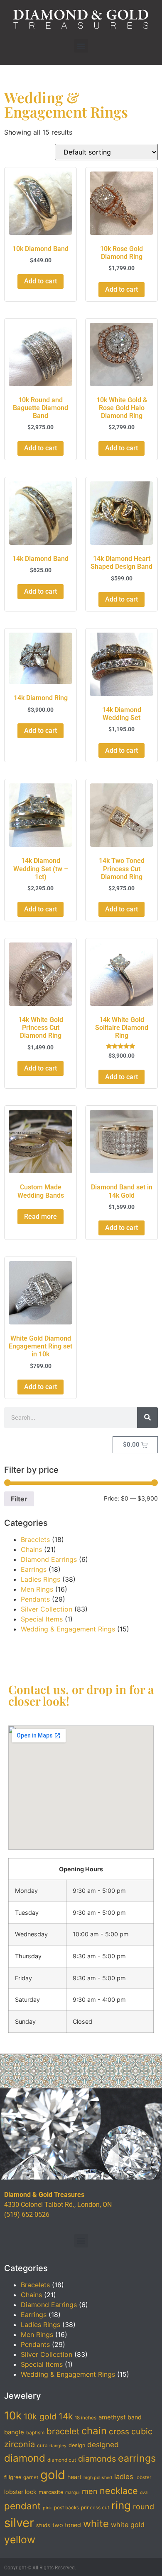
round (144, 2506)
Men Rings (37, 1589)
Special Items (42, 1619)
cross (119, 2432)
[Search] (147, 1418)
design (77, 2445)
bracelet (63, 2431)
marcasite (51, 2492)
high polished (98, 2478)
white (96, 2524)
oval (144, 2493)
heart (74, 2477)
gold (53, 2475)
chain (94, 2431)
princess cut (95, 2508)
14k (66, 2416)
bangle (14, 2432)
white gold (128, 2525)
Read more (40, 1217)
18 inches (86, 2418)
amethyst (112, 2417)
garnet (31, 2477)
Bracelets (35, 1539)
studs (43, 2525)
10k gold (40, 2417)
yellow (20, 2540)
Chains (31, 1549)
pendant (22, 2506)
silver (19, 2523)
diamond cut (62, 2460)
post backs (66, 2508)
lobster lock (20, 2492)
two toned (67, 2525)
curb (42, 2446)
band (135, 2417)
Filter (19, 1499)
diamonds (97, 2459)
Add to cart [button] (40, 281)
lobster (143, 2477)
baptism (35, 2433)
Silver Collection (47, 1609)
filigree (13, 2477)
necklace (119, 2491)
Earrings (34, 1569)
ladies (124, 2477)
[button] (81, 46)
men (90, 2491)
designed (103, 2444)
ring (121, 2505)
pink (47, 2508)
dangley (58, 2446)
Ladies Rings (40, 1579)
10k (13, 2415)
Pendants (35, 1599)
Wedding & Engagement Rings (68, 1629)
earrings (137, 2458)
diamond (25, 2458)
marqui (72, 2493)
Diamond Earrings (49, 1559)
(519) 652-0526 (27, 2215)
